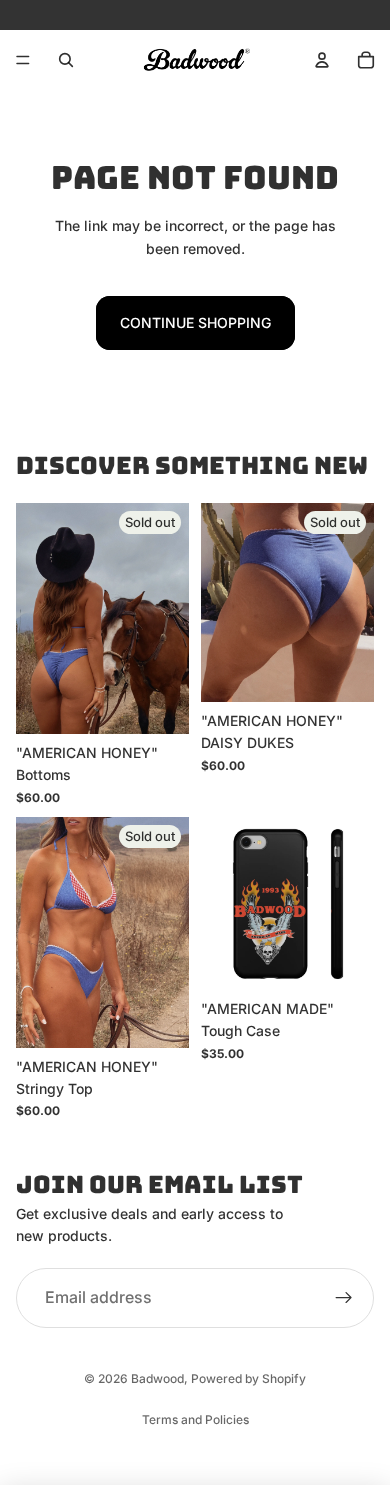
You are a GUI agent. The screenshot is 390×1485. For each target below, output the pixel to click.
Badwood (157, 1378)
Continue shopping (195, 322)
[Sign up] (344, 1298)
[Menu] (23, 60)
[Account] (322, 60)
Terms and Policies (195, 1419)
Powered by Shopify (248, 1378)
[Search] (66, 60)
